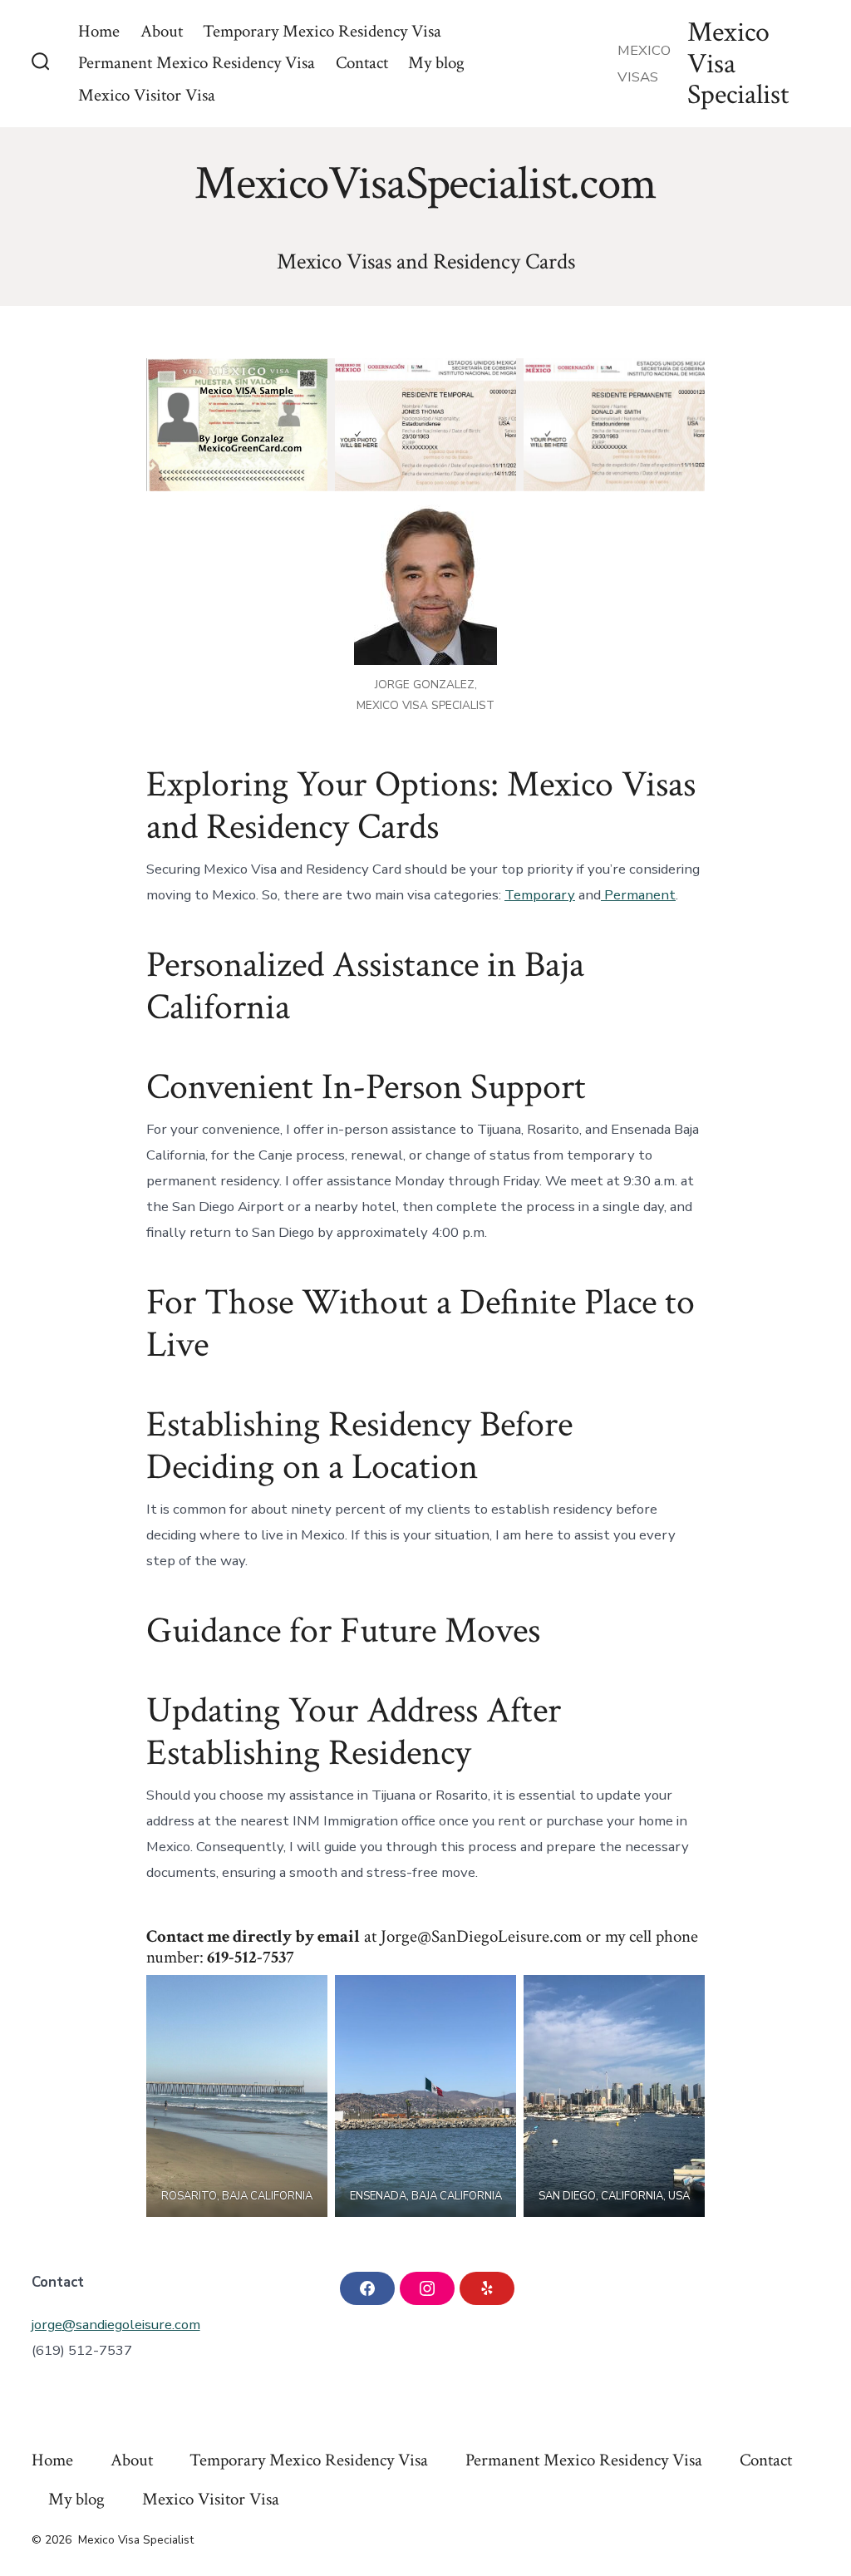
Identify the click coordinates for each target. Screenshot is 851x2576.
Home (99, 31)
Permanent (638, 895)
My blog (436, 63)
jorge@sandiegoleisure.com (116, 2325)
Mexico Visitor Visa (147, 95)
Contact (362, 63)
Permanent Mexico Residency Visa (197, 63)
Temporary (540, 895)
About (162, 31)
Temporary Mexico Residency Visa (322, 31)
